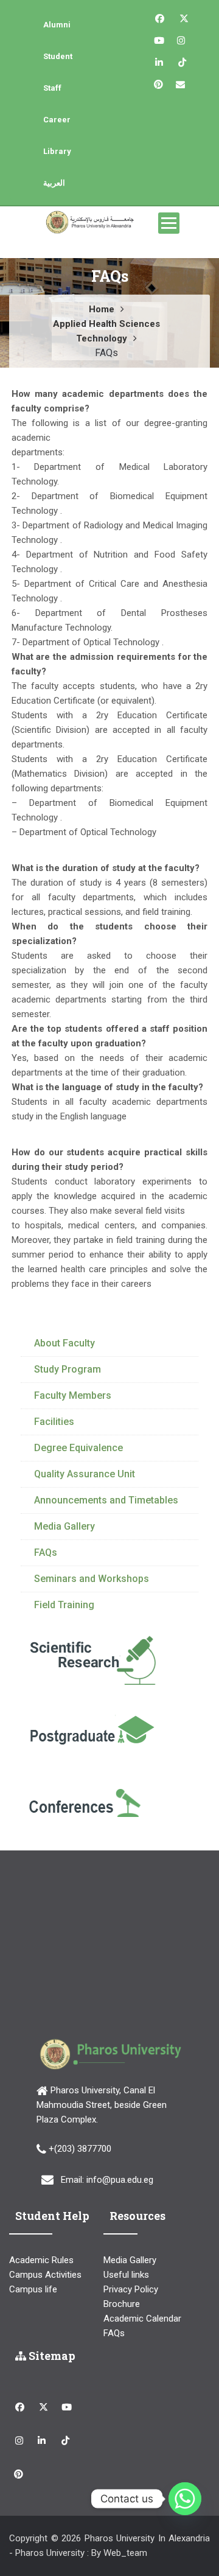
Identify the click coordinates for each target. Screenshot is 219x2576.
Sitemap (51, 2356)
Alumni (57, 25)
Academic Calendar (142, 2319)
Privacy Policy (131, 2289)
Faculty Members (73, 1395)
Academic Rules (41, 2260)
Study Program (68, 1369)
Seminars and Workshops (92, 1579)
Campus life (33, 2289)
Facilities (54, 1422)
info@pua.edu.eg (120, 2180)
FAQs (46, 1552)
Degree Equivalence (78, 1448)
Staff (52, 88)
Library (57, 151)
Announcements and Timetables (106, 1500)
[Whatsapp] (185, 2499)
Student (58, 56)
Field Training (64, 1605)
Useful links (126, 2275)
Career (57, 120)
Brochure (122, 2304)
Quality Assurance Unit (85, 1474)
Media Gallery (64, 1526)
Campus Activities (45, 2275)
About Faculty (64, 1343)
